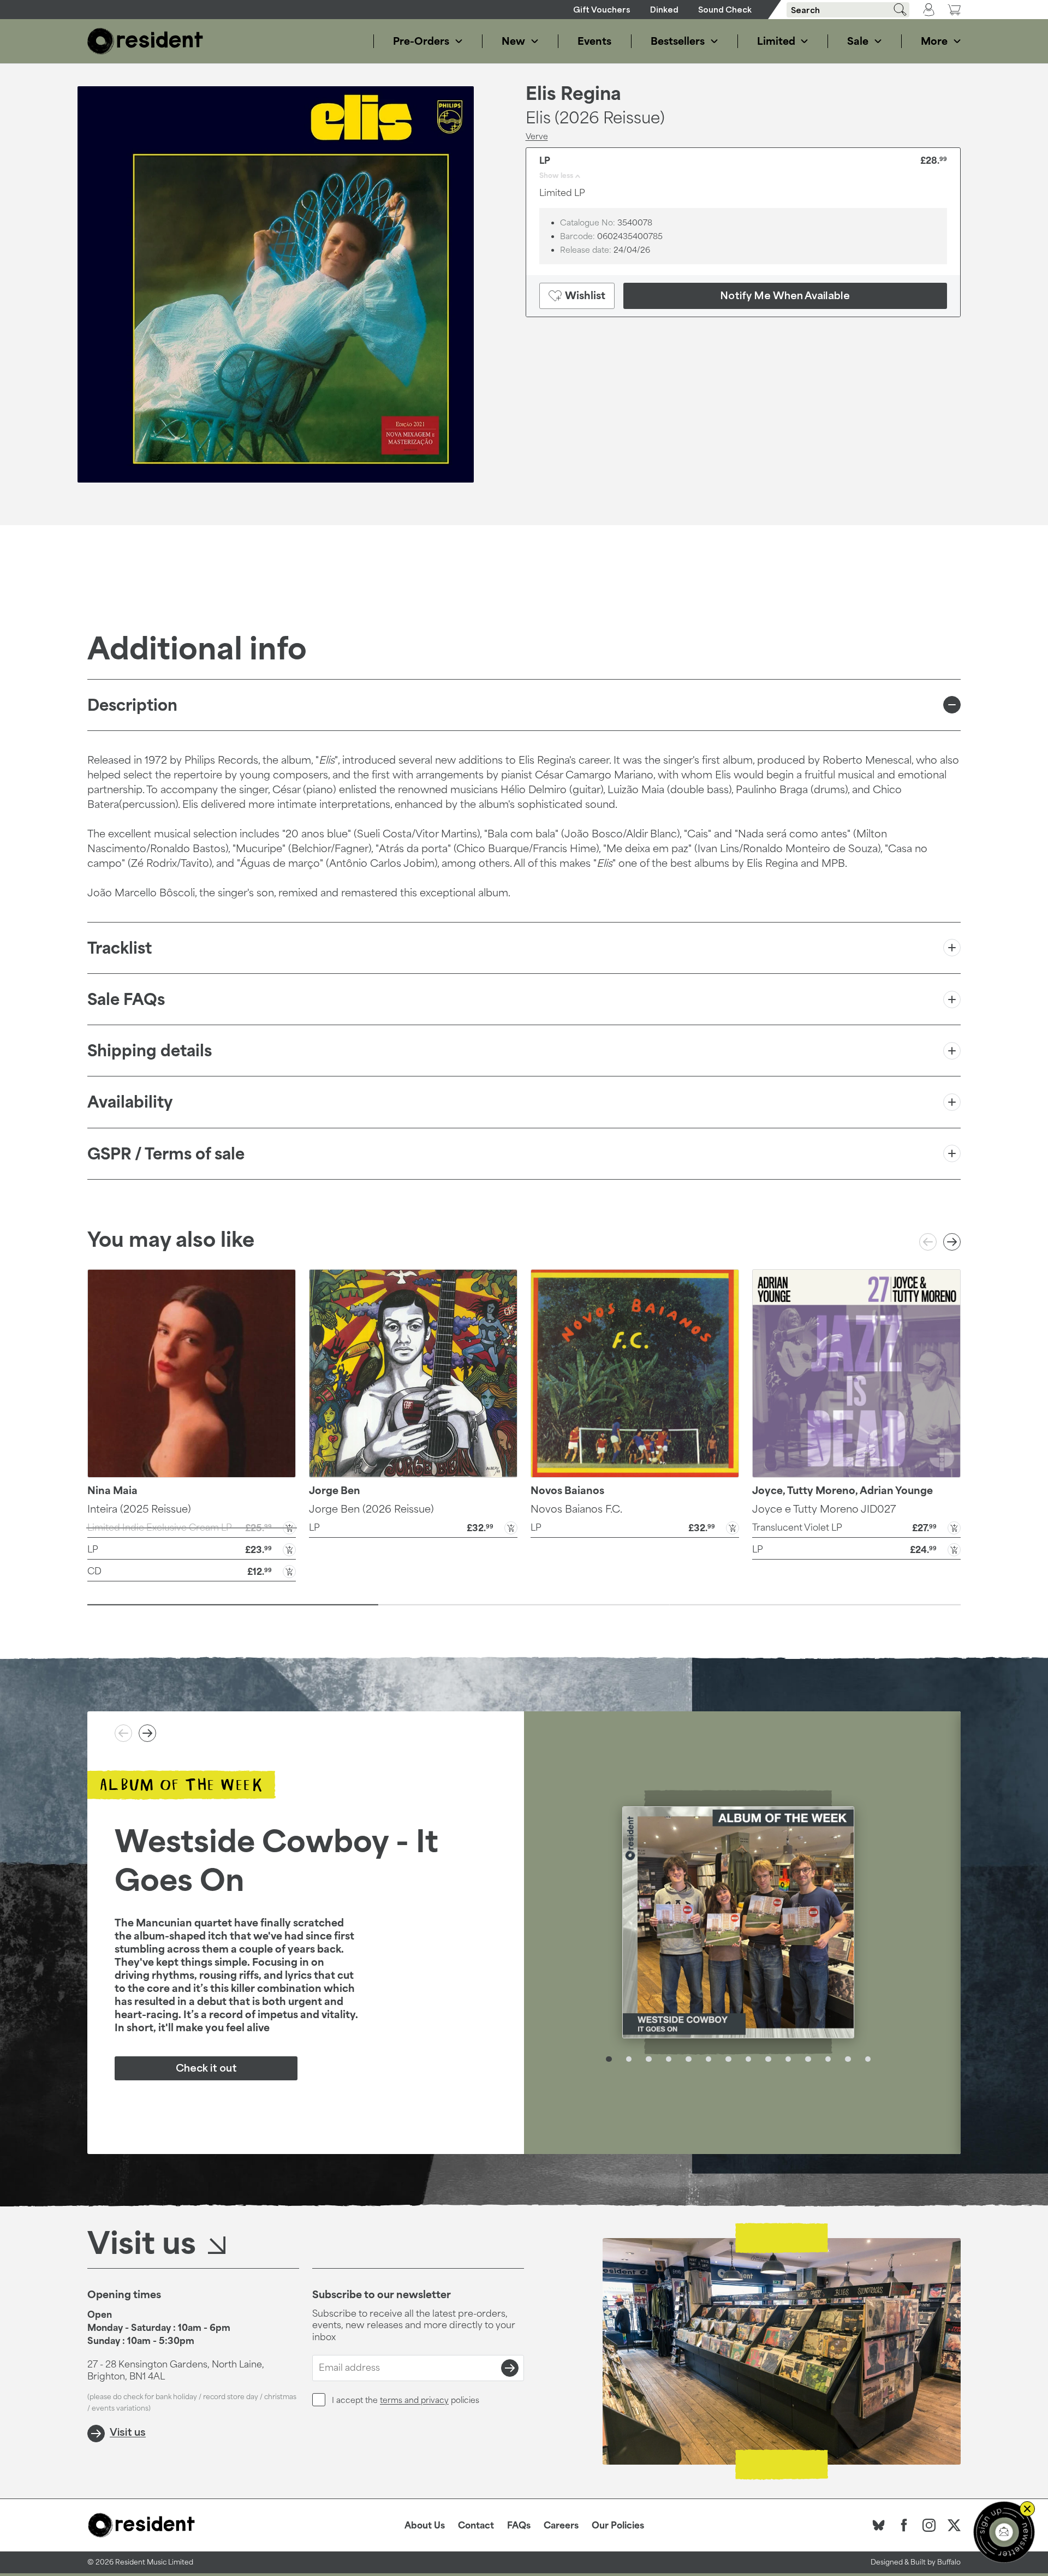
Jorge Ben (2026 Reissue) (371, 1509)
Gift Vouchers (602, 10)
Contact (476, 2525)
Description (132, 705)
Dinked (664, 10)
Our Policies (618, 2525)
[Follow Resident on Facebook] (904, 2525)
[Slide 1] (233, 1605)
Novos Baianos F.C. (576, 1509)
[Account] (929, 10)
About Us (425, 2525)
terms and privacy (414, 2400)
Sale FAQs (126, 999)
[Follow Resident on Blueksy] (879, 2525)
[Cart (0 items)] (954, 10)
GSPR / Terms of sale (166, 1154)
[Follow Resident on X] (954, 2525)
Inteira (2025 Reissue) (139, 1509)
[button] (192, 1549)
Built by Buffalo (936, 2562)
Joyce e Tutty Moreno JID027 (824, 1509)
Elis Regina (573, 94)
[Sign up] (510, 2368)
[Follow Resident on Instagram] (929, 2525)
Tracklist (120, 948)
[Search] (896, 10)
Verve (537, 136)
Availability (130, 1102)
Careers (561, 2525)
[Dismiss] (1027, 2509)
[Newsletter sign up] (1004, 2532)
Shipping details (150, 1051)
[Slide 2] (524, 1605)
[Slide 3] (815, 1605)
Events (594, 41)
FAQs (519, 2525)
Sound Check (725, 10)
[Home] (145, 41)
